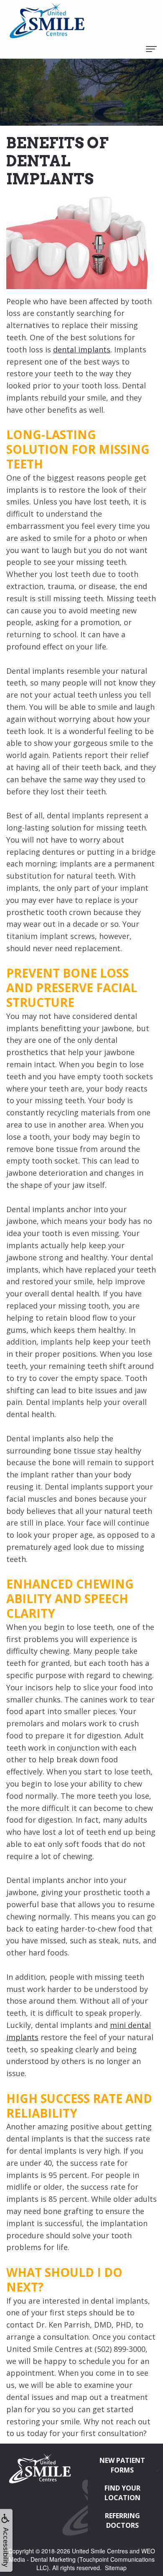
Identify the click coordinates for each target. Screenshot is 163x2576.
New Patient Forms (122, 2465)
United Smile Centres (100, 2551)
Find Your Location (122, 2493)
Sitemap (116, 2568)
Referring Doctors (122, 2520)
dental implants (82, 349)
